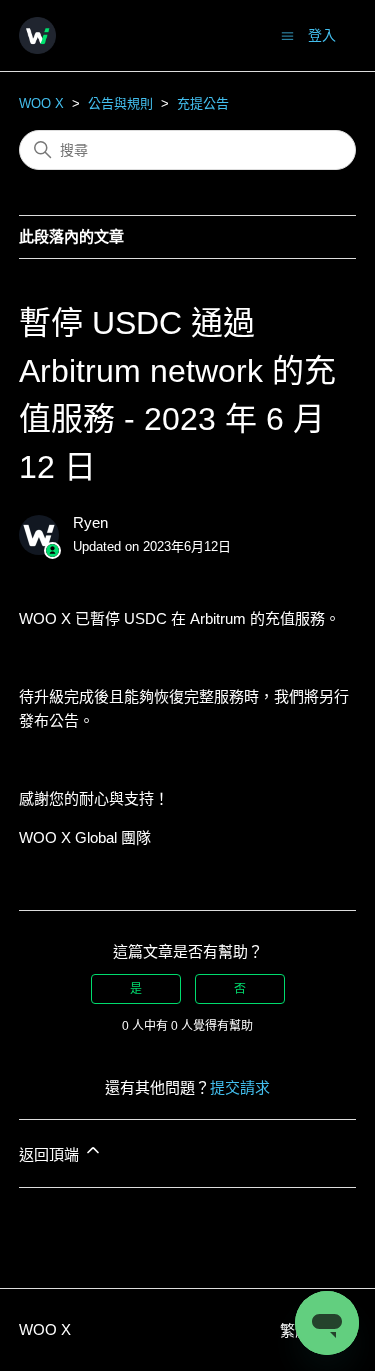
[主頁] (37, 35)
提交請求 (240, 1087)
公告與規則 (120, 103)
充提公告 (203, 103)
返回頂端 (51, 1154)
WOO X (41, 103)
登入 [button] (322, 35)
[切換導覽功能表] (287, 34)
